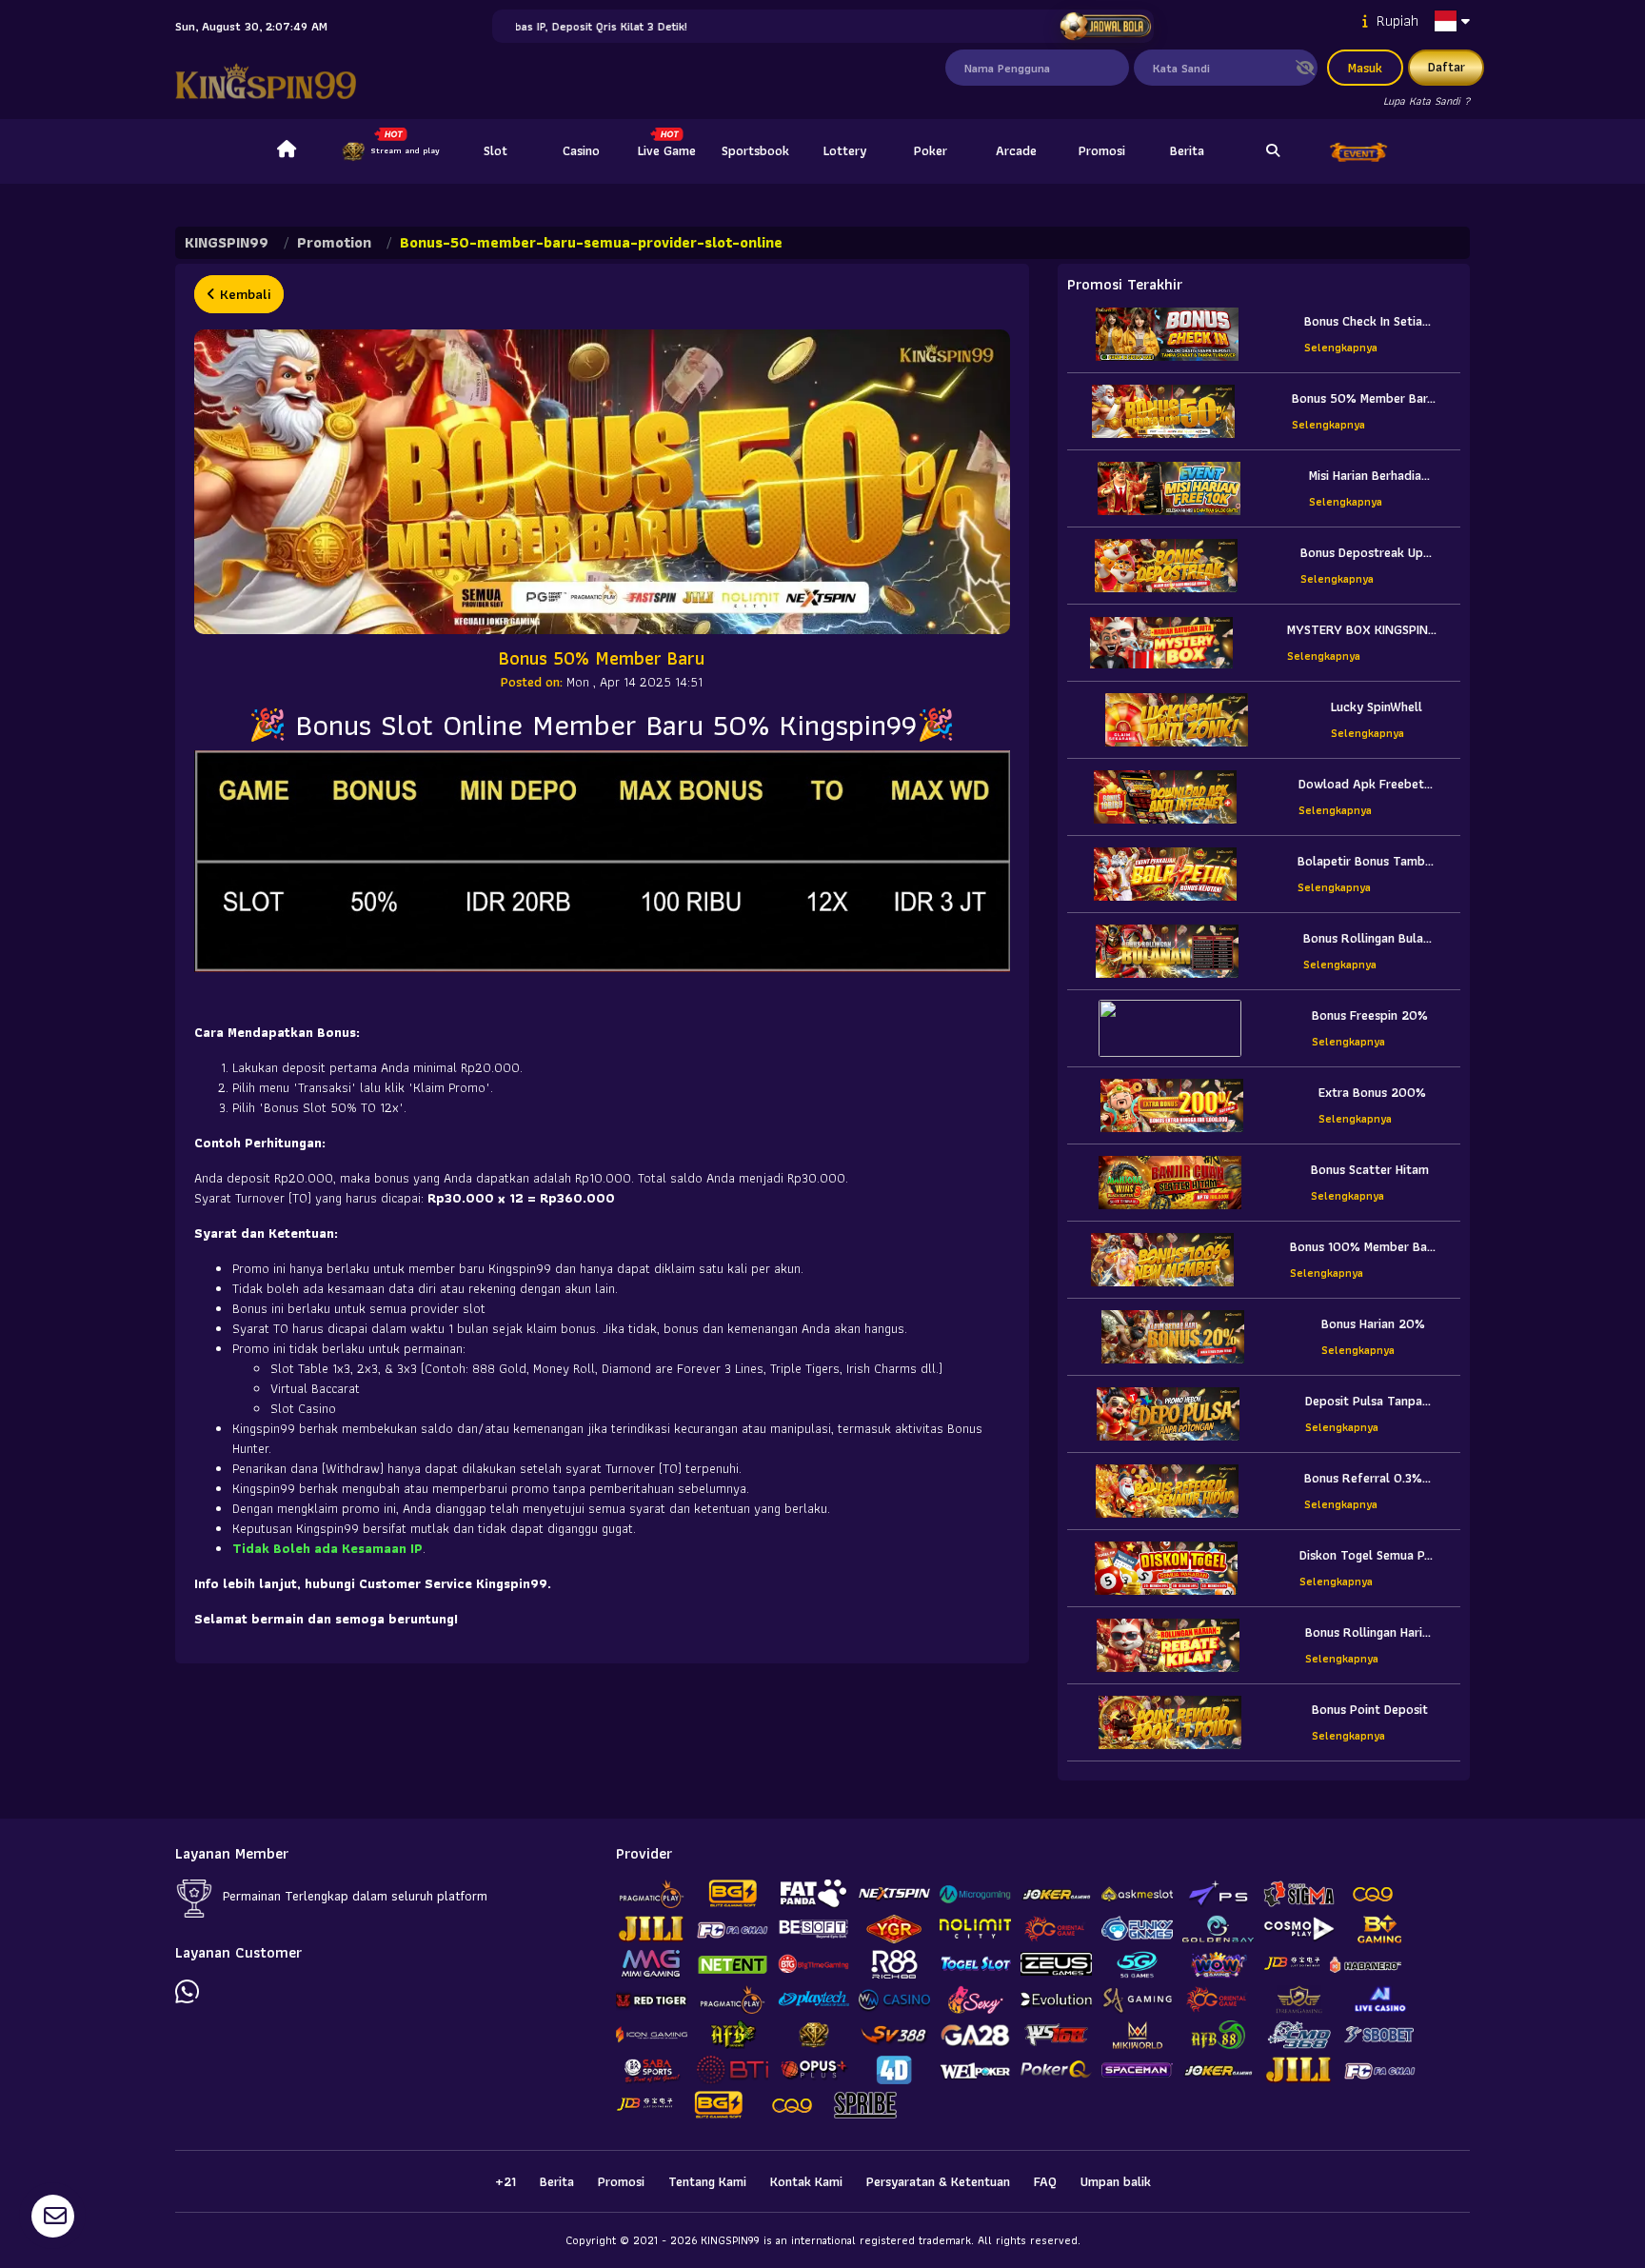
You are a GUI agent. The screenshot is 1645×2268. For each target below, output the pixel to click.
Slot (495, 150)
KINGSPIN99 (227, 242)
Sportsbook (755, 150)
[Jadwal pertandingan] (1105, 27)
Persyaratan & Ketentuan (938, 2181)
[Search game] (1273, 151)
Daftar (1447, 67)
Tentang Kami (707, 2181)
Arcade (1016, 150)
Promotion (334, 242)
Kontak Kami (806, 2181)
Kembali (243, 294)
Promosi (1102, 150)
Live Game (667, 150)
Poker (931, 150)
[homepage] (287, 151)
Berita (1187, 150)
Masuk (1365, 68)
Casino (581, 150)
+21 (505, 2181)
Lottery (845, 150)
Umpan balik (1116, 2181)
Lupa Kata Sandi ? (1427, 100)
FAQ (1045, 2181)
